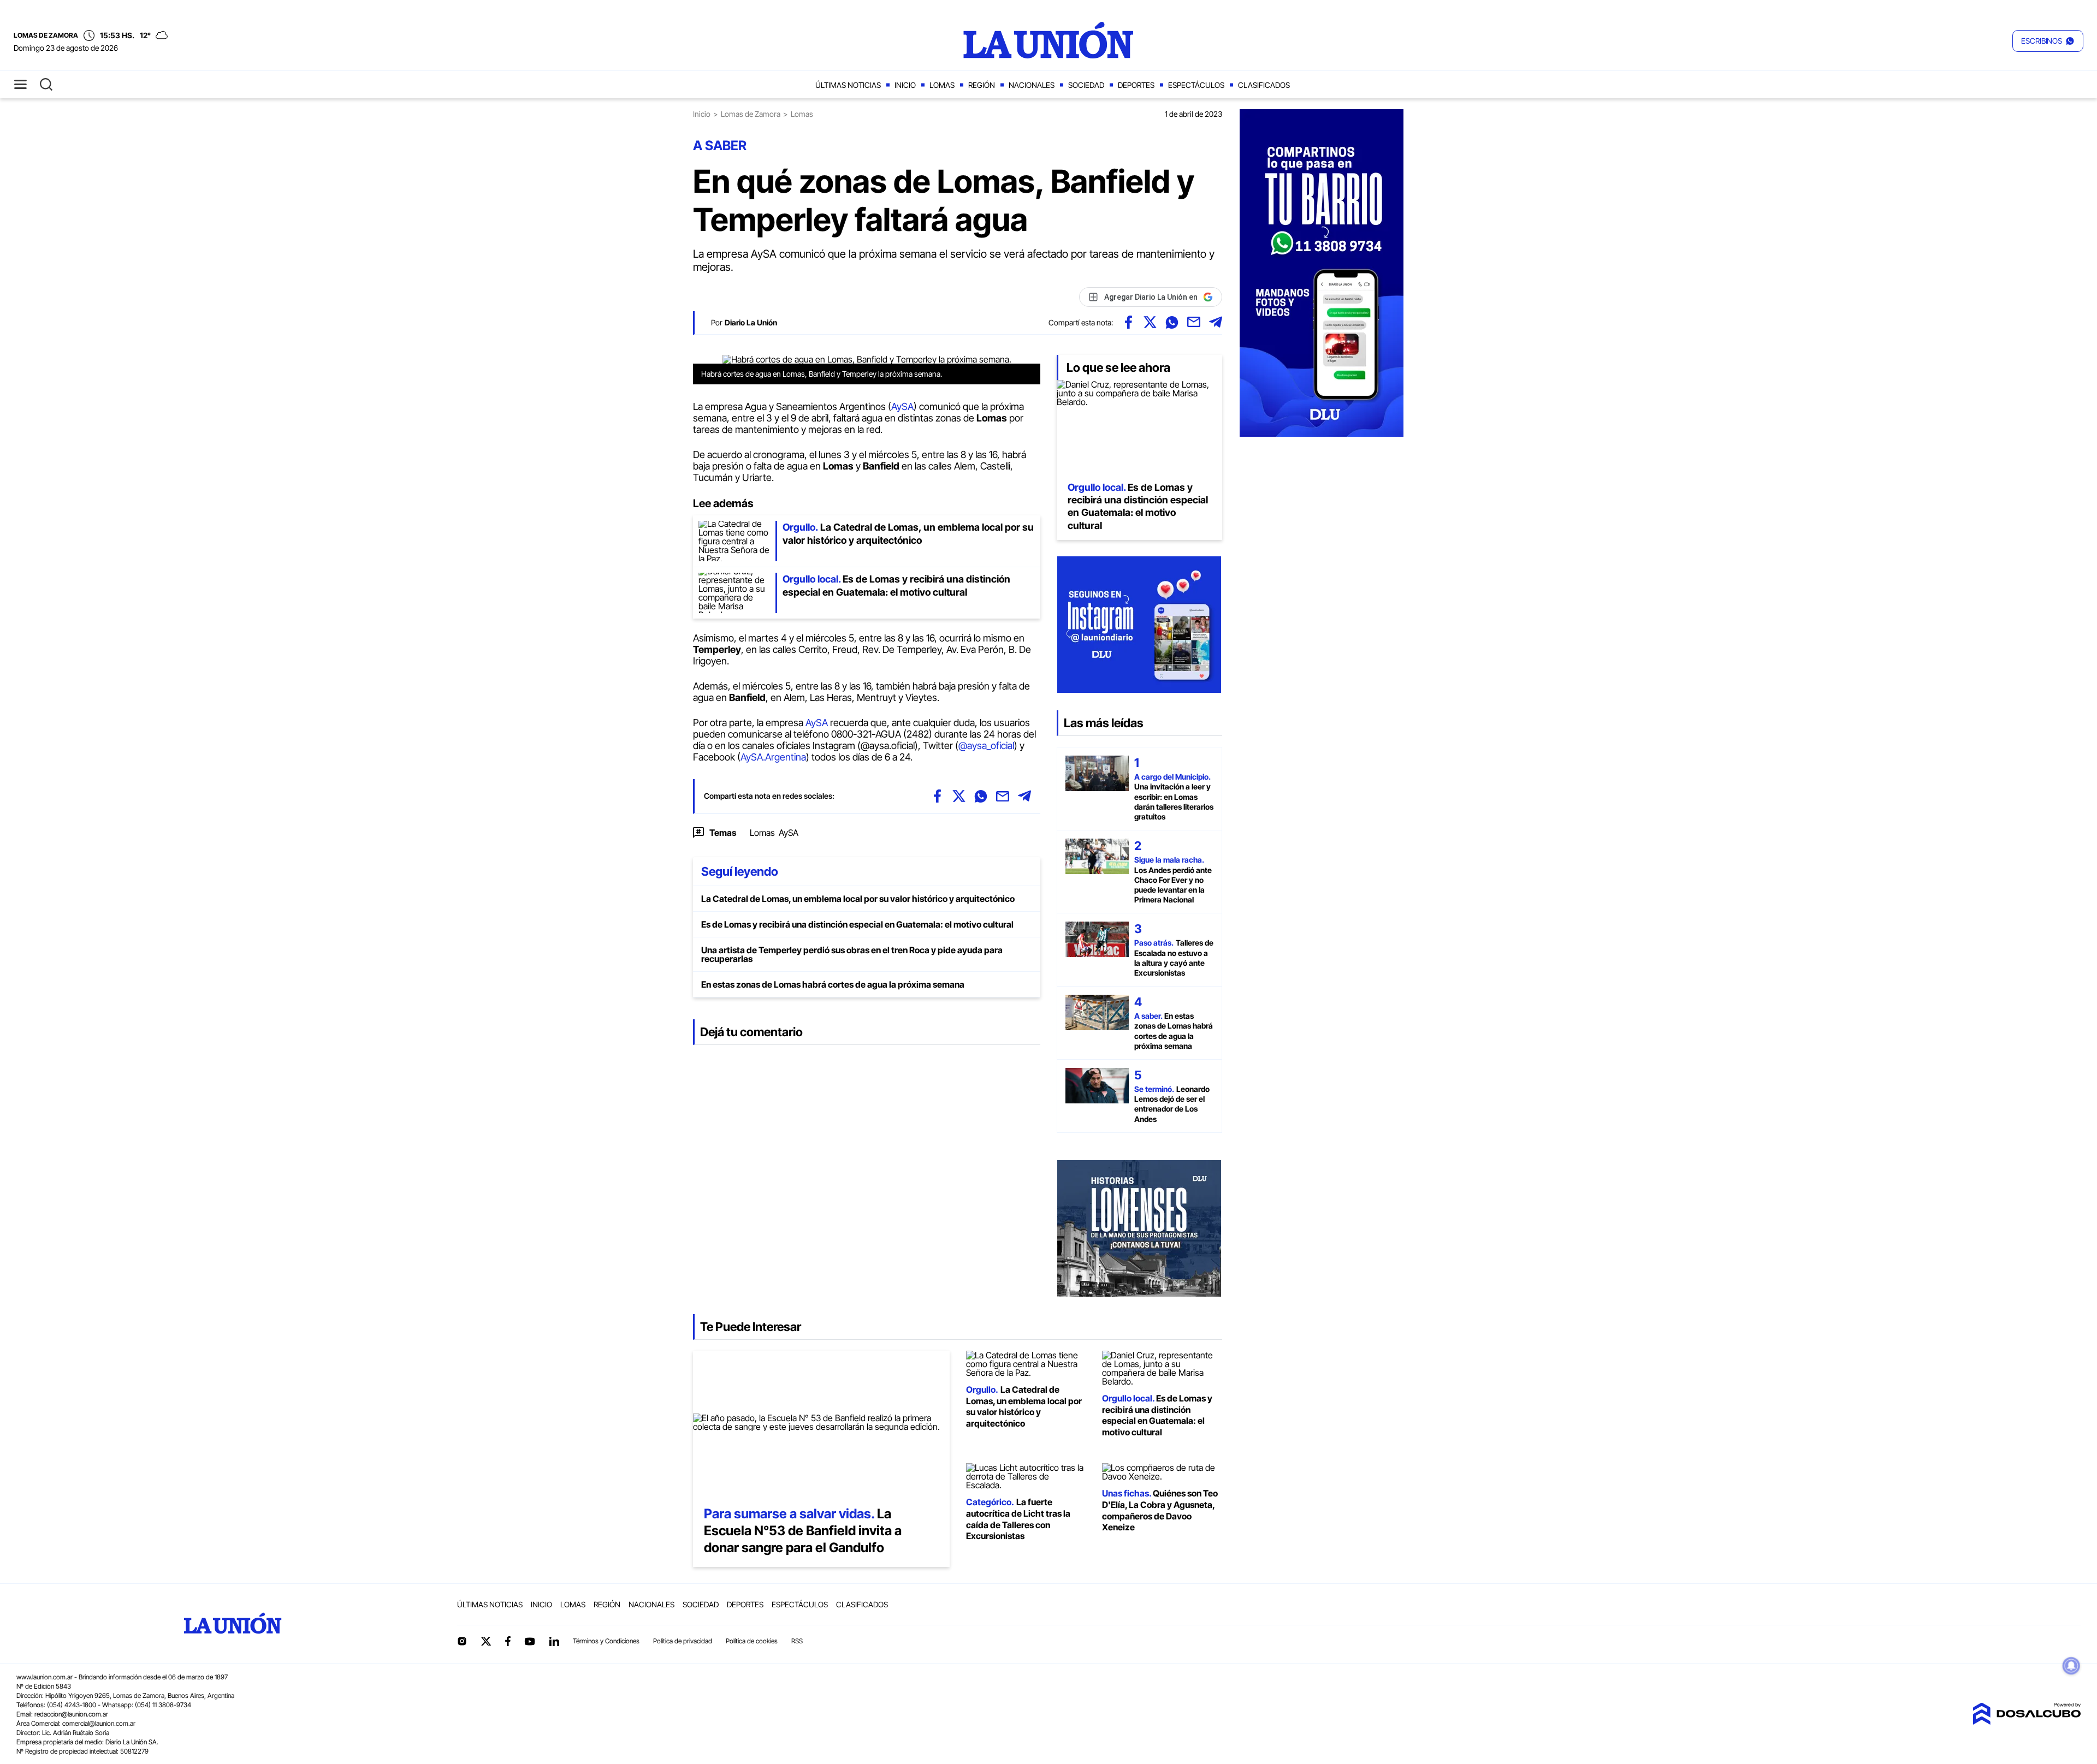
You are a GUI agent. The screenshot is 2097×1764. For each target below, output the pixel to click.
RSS (797, 1641)
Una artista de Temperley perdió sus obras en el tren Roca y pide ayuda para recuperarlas (852, 954)
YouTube (530, 1641)
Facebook (508, 1641)
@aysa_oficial (986, 746)
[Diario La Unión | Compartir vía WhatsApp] (1172, 322)
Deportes (1136, 85)
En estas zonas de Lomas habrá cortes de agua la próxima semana (833, 984)
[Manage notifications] (2071, 1666)
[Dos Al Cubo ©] (2027, 1721)
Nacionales (1032, 85)
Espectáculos (1196, 85)
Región (982, 85)
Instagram (462, 1641)
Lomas (942, 85)
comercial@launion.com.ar (99, 1723)
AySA (902, 406)
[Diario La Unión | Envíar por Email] (1194, 322)
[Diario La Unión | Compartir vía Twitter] (1150, 322)
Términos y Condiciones (606, 1641)
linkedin (554, 1641)
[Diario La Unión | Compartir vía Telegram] (1216, 322)
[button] (2048, 41)
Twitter (486, 1641)
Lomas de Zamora (751, 114)
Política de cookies (752, 1641)
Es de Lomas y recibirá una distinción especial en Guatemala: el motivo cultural (857, 924)
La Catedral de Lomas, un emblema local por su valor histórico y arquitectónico (858, 899)
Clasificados (1264, 85)
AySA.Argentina (773, 757)
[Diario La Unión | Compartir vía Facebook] (1128, 322)
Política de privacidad (683, 1641)
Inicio (905, 85)
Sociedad (1086, 85)
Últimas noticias (848, 85)
